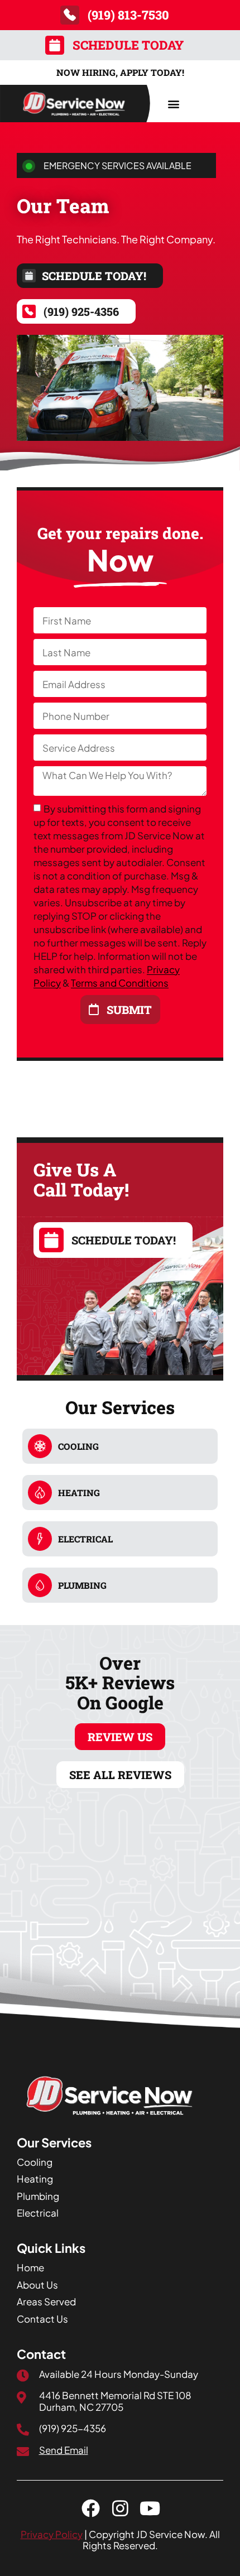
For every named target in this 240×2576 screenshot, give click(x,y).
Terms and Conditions (120, 983)
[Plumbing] (40, 1585)
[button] (173, 104)
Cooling (78, 1446)
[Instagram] (120, 2508)
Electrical (85, 1539)
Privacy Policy (52, 2534)
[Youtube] (150, 2508)
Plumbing (82, 1585)
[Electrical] (40, 1539)
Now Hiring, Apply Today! (120, 72)
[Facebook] (91, 2508)
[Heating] (40, 1493)
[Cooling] (40, 1446)
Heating (79, 1493)
